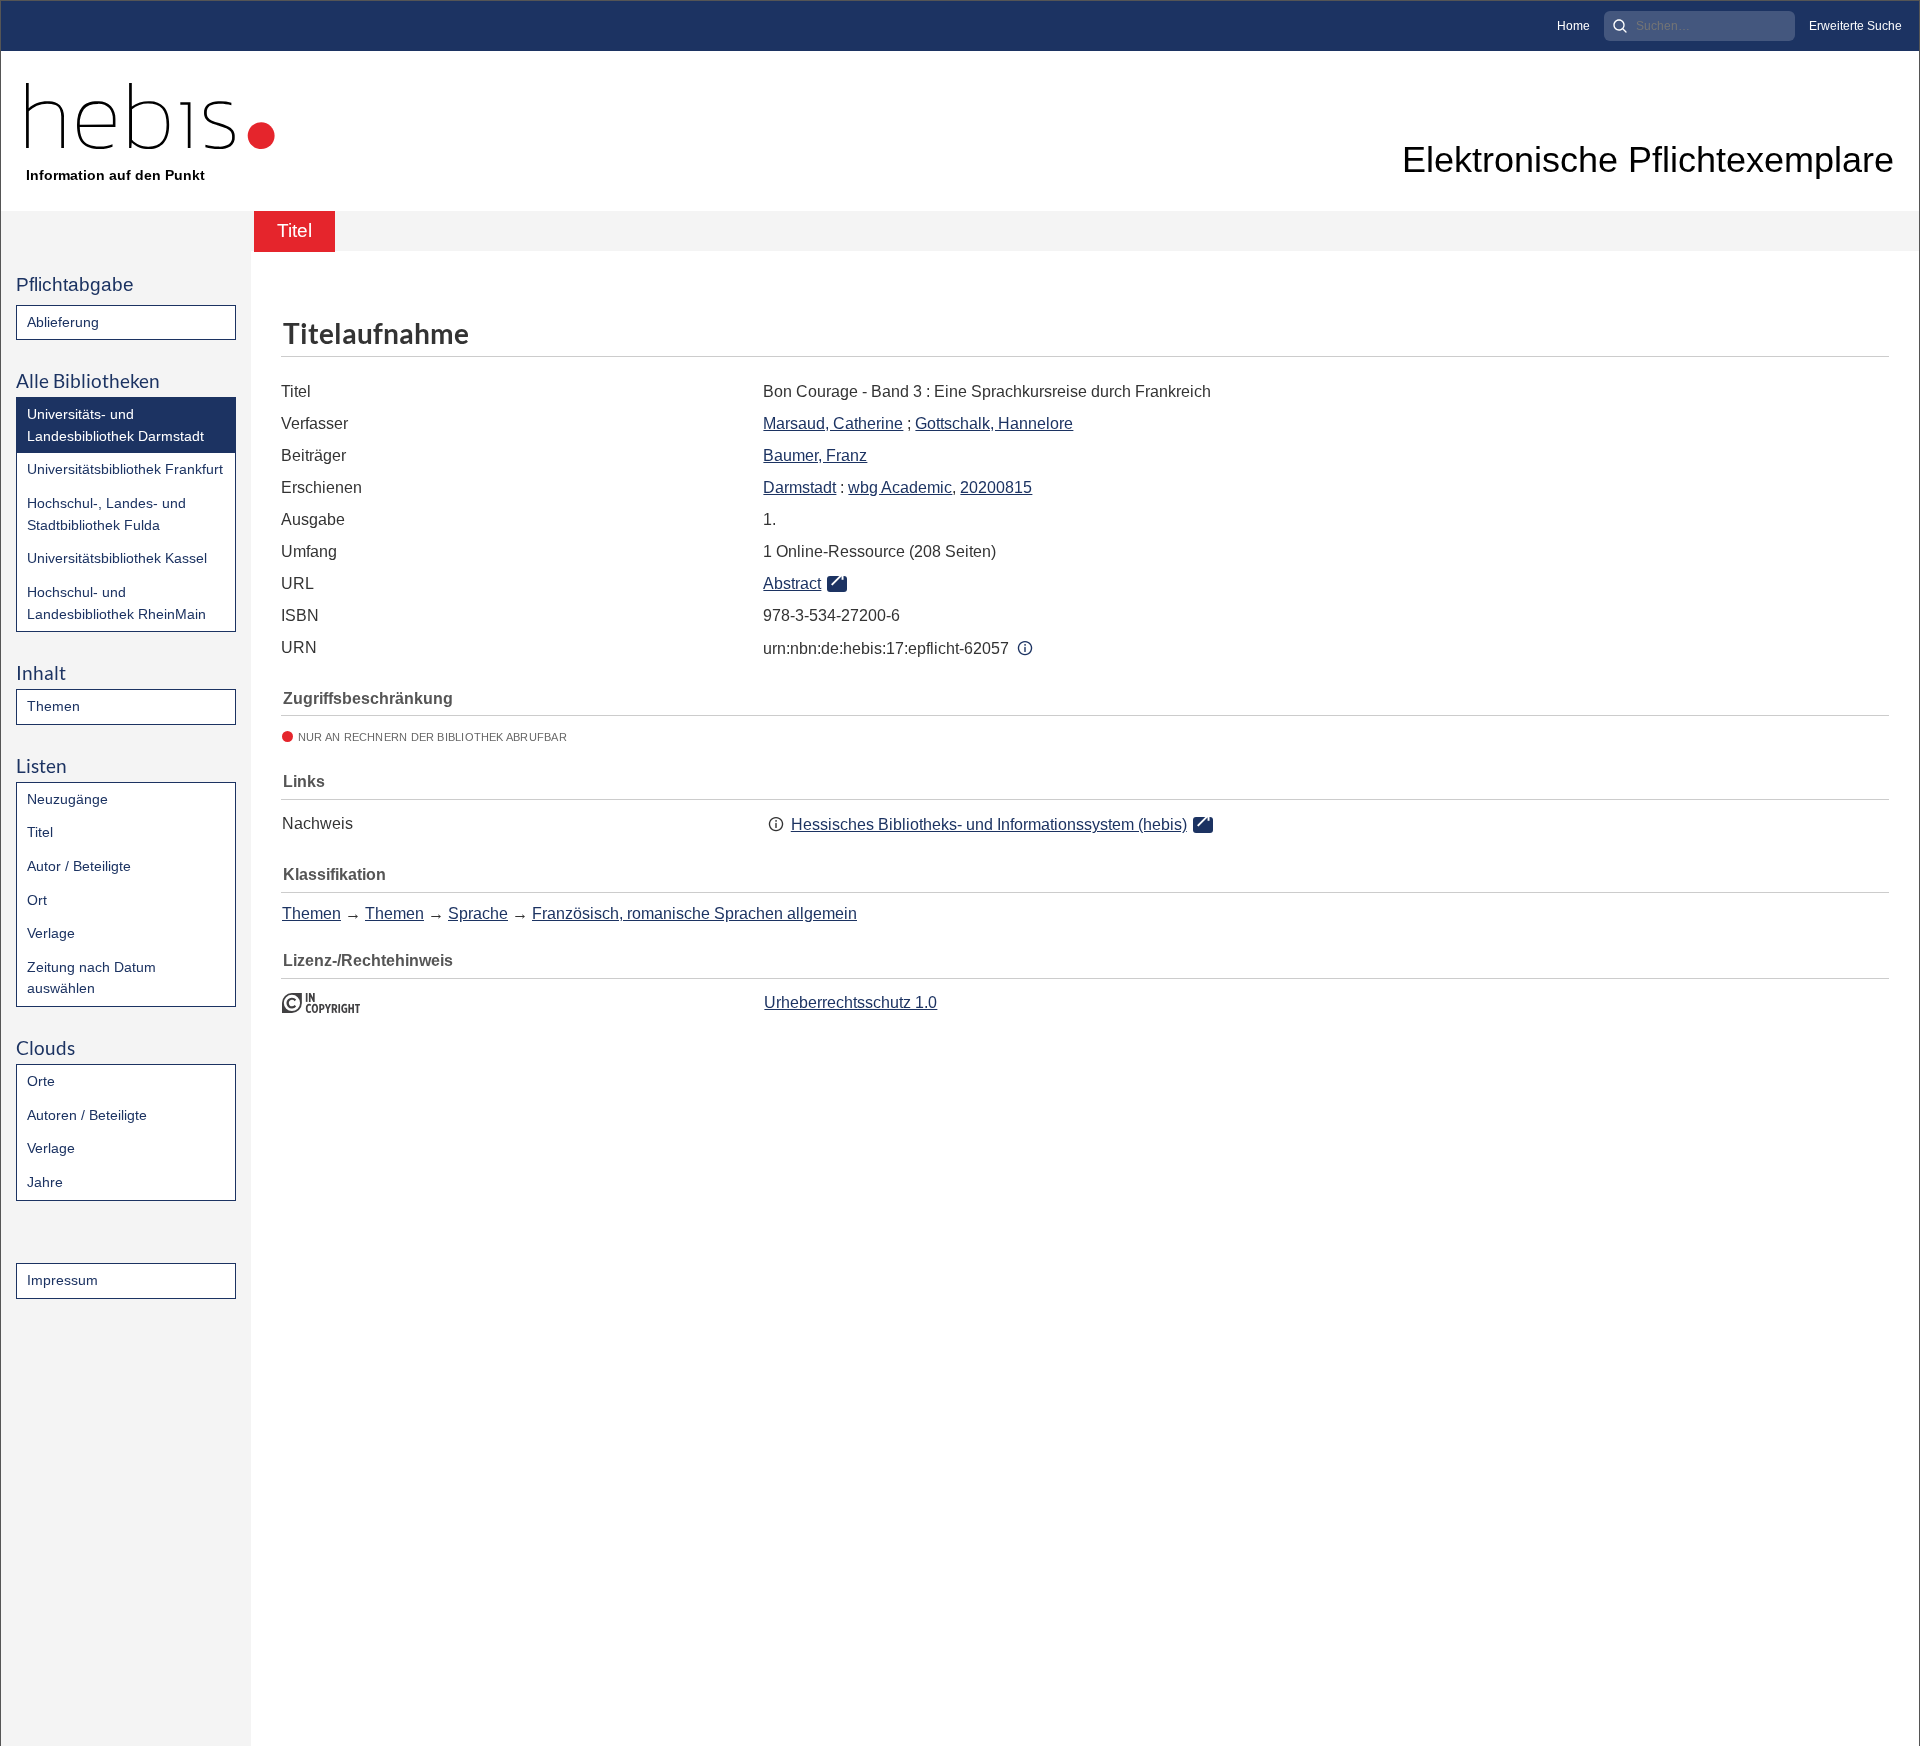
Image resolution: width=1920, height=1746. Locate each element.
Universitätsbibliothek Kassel (117, 558)
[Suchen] (1620, 26)
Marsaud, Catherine (833, 423)
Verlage (51, 933)
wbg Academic (900, 487)
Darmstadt (799, 487)
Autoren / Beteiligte (87, 1115)
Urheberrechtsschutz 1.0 (850, 1002)
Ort (37, 900)
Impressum (62, 1280)
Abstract (792, 583)
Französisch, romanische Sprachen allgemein (694, 913)
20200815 (996, 487)
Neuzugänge (67, 799)
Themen (53, 706)
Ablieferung (63, 322)
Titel (40, 832)
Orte (41, 1081)
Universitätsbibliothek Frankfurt (125, 469)
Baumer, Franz (815, 455)
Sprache (478, 913)
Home (1573, 26)
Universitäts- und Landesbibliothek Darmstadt (115, 425)
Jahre (45, 1182)
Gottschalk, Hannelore (994, 423)
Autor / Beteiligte (79, 866)
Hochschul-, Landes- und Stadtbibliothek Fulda (106, 514)
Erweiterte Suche (1855, 26)
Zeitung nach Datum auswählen (91, 978)
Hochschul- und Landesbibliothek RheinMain (116, 603)
